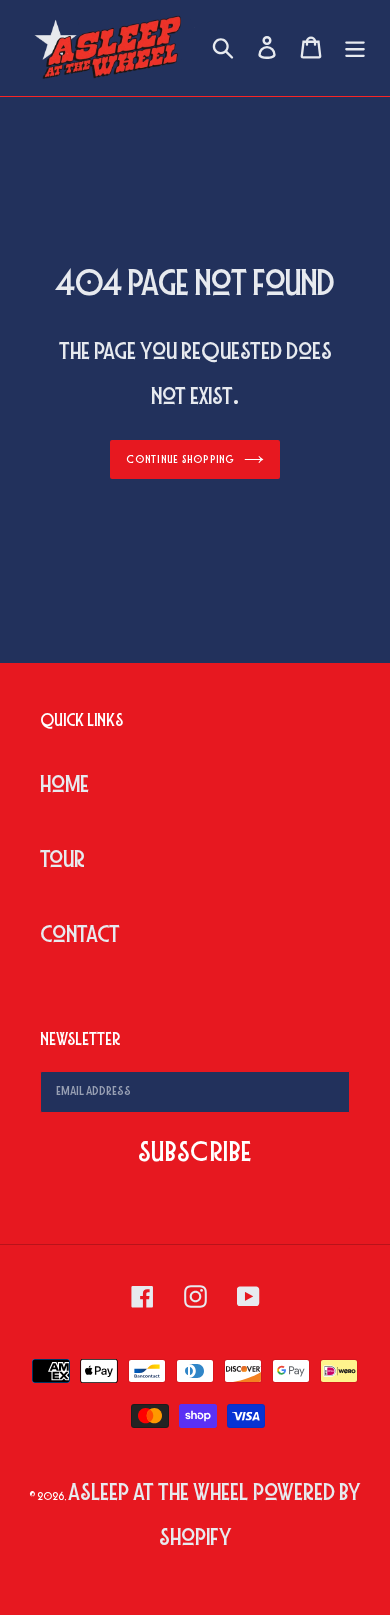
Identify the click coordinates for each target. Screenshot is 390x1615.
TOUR (62, 859)
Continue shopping (180, 459)
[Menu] (355, 48)
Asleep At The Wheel (158, 1492)
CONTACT (80, 934)
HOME (64, 784)
